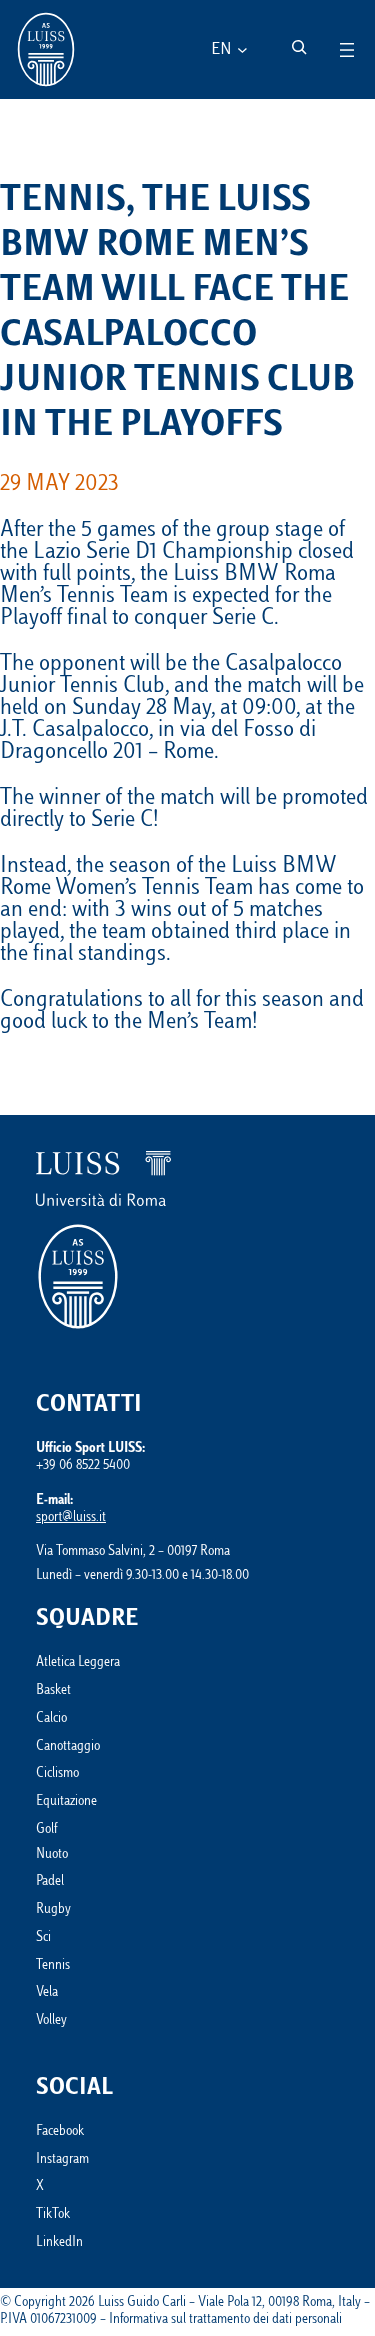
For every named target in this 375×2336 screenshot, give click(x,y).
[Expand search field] (299, 47)
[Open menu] (347, 50)
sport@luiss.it (71, 1518)
